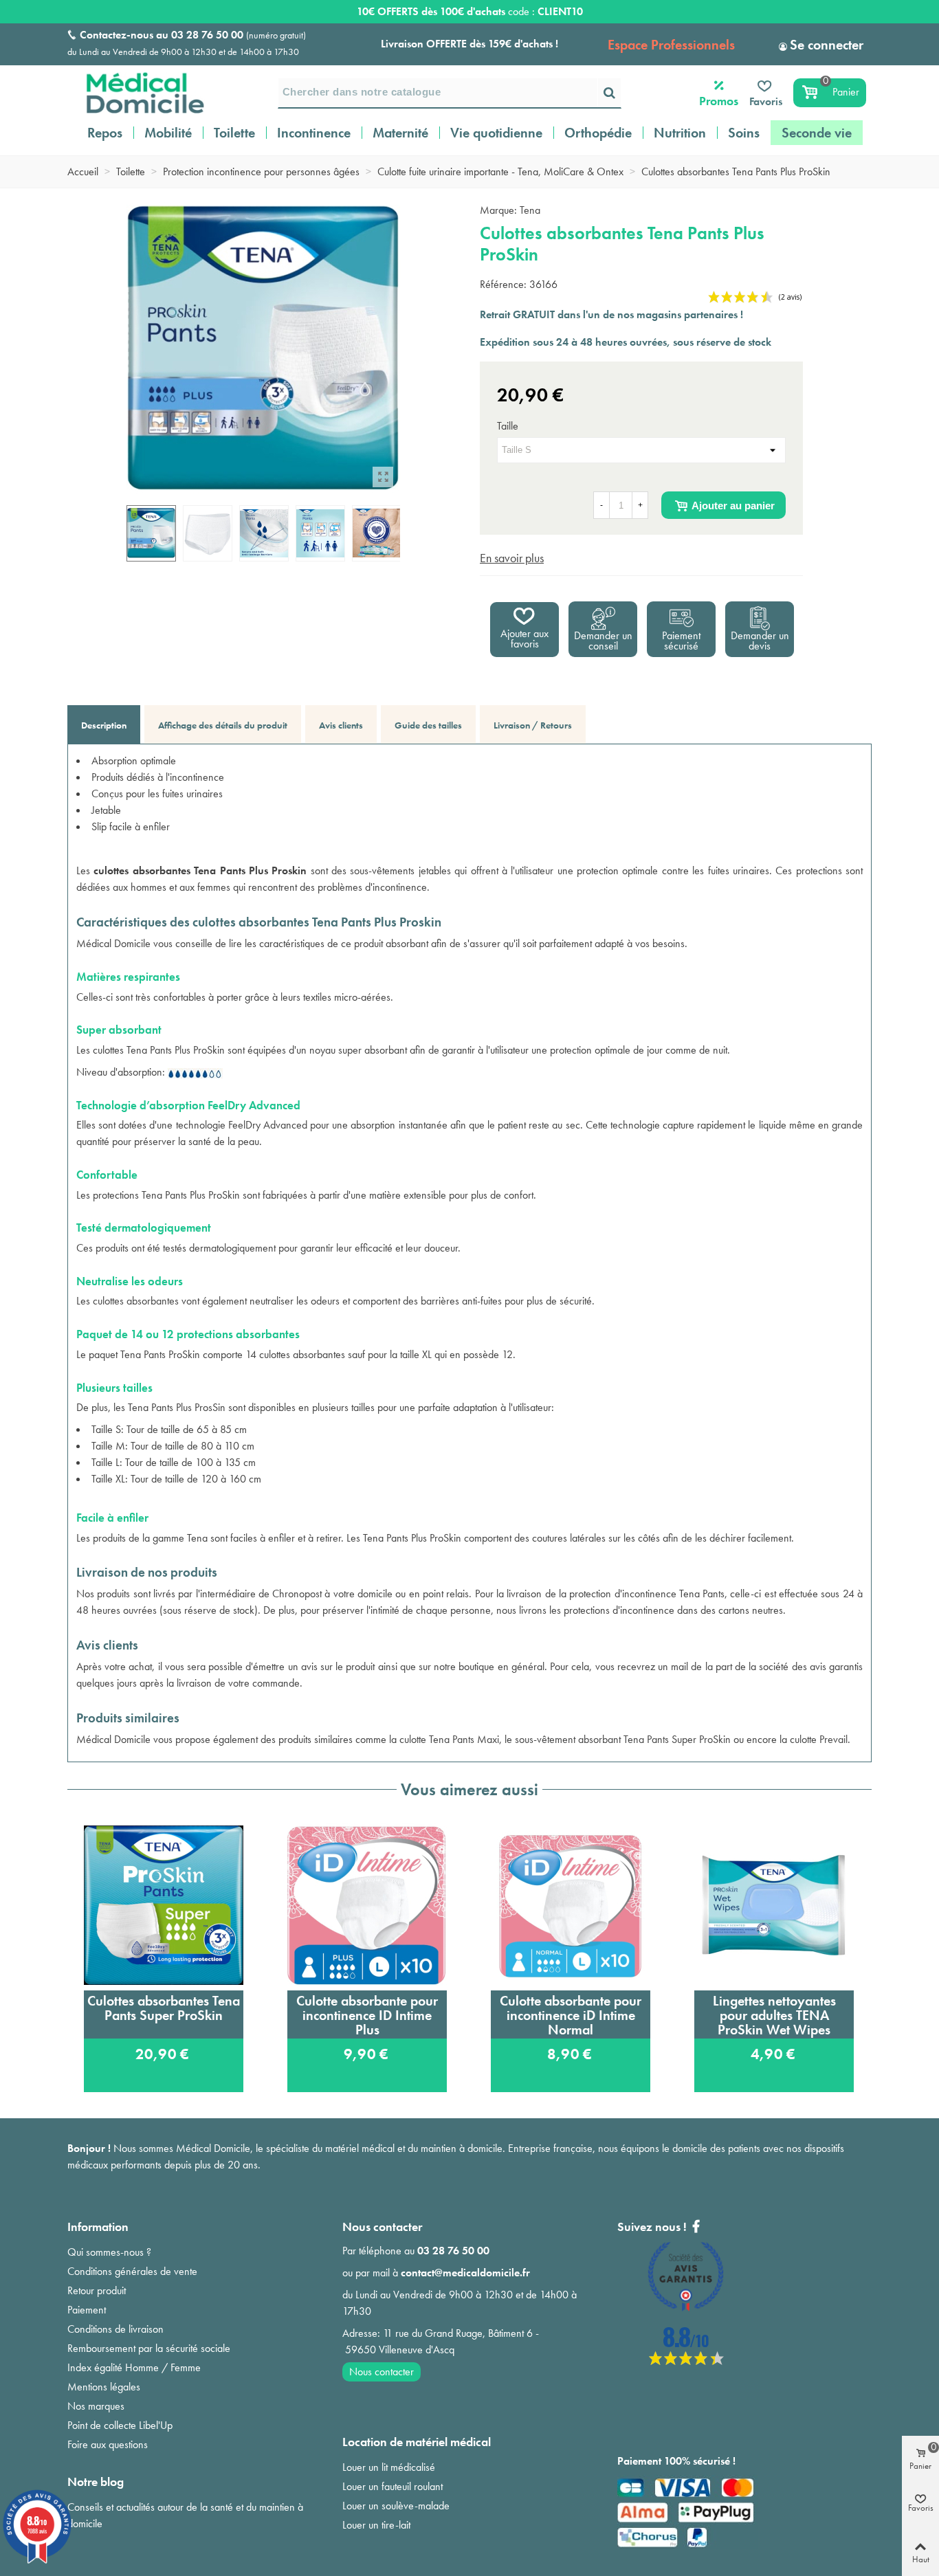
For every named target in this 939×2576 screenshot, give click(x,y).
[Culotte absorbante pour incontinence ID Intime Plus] (367, 1905)
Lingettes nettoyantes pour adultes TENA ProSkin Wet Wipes (774, 2015)
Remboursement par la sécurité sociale (149, 2348)
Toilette (234, 133)
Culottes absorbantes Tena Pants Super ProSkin (164, 2008)
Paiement (87, 2310)
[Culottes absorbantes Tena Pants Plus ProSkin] (383, 477)
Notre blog (96, 2481)
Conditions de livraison (115, 2329)
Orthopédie (598, 133)
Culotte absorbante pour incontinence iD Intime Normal (571, 2015)
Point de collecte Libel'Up (120, 2425)
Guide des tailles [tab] (428, 725)
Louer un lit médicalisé (389, 2467)
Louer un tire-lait (376, 2525)
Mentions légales (104, 2387)
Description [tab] (104, 725)
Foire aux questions (108, 2444)
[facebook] (686, 2361)
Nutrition (680, 133)
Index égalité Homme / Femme (134, 2367)
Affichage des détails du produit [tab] (223, 725)
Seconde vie (817, 133)
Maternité (400, 133)
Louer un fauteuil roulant (393, 2486)
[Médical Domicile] (136, 93)
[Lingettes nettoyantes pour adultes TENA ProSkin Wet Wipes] (774, 1905)
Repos (105, 133)
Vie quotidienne (496, 133)
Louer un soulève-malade (396, 2506)
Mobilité (168, 133)
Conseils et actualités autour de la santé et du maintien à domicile (185, 2515)
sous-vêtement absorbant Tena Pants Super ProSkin (623, 1739)
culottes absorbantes (136, 1301)
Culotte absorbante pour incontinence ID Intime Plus (367, 2015)
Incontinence (314, 133)
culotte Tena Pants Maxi (449, 1739)
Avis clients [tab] (341, 725)
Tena (530, 210)
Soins (744, 133)
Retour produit (97, 2290)
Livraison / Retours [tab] (533, 725)
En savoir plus (512, 558)
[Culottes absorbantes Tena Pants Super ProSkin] (164, 1905)
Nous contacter (382, 2372)
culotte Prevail (819, 1739)
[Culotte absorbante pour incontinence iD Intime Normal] (571, 1905)
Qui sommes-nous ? (109, 2252)
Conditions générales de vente (132, 2271)
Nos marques (96, 2406)
